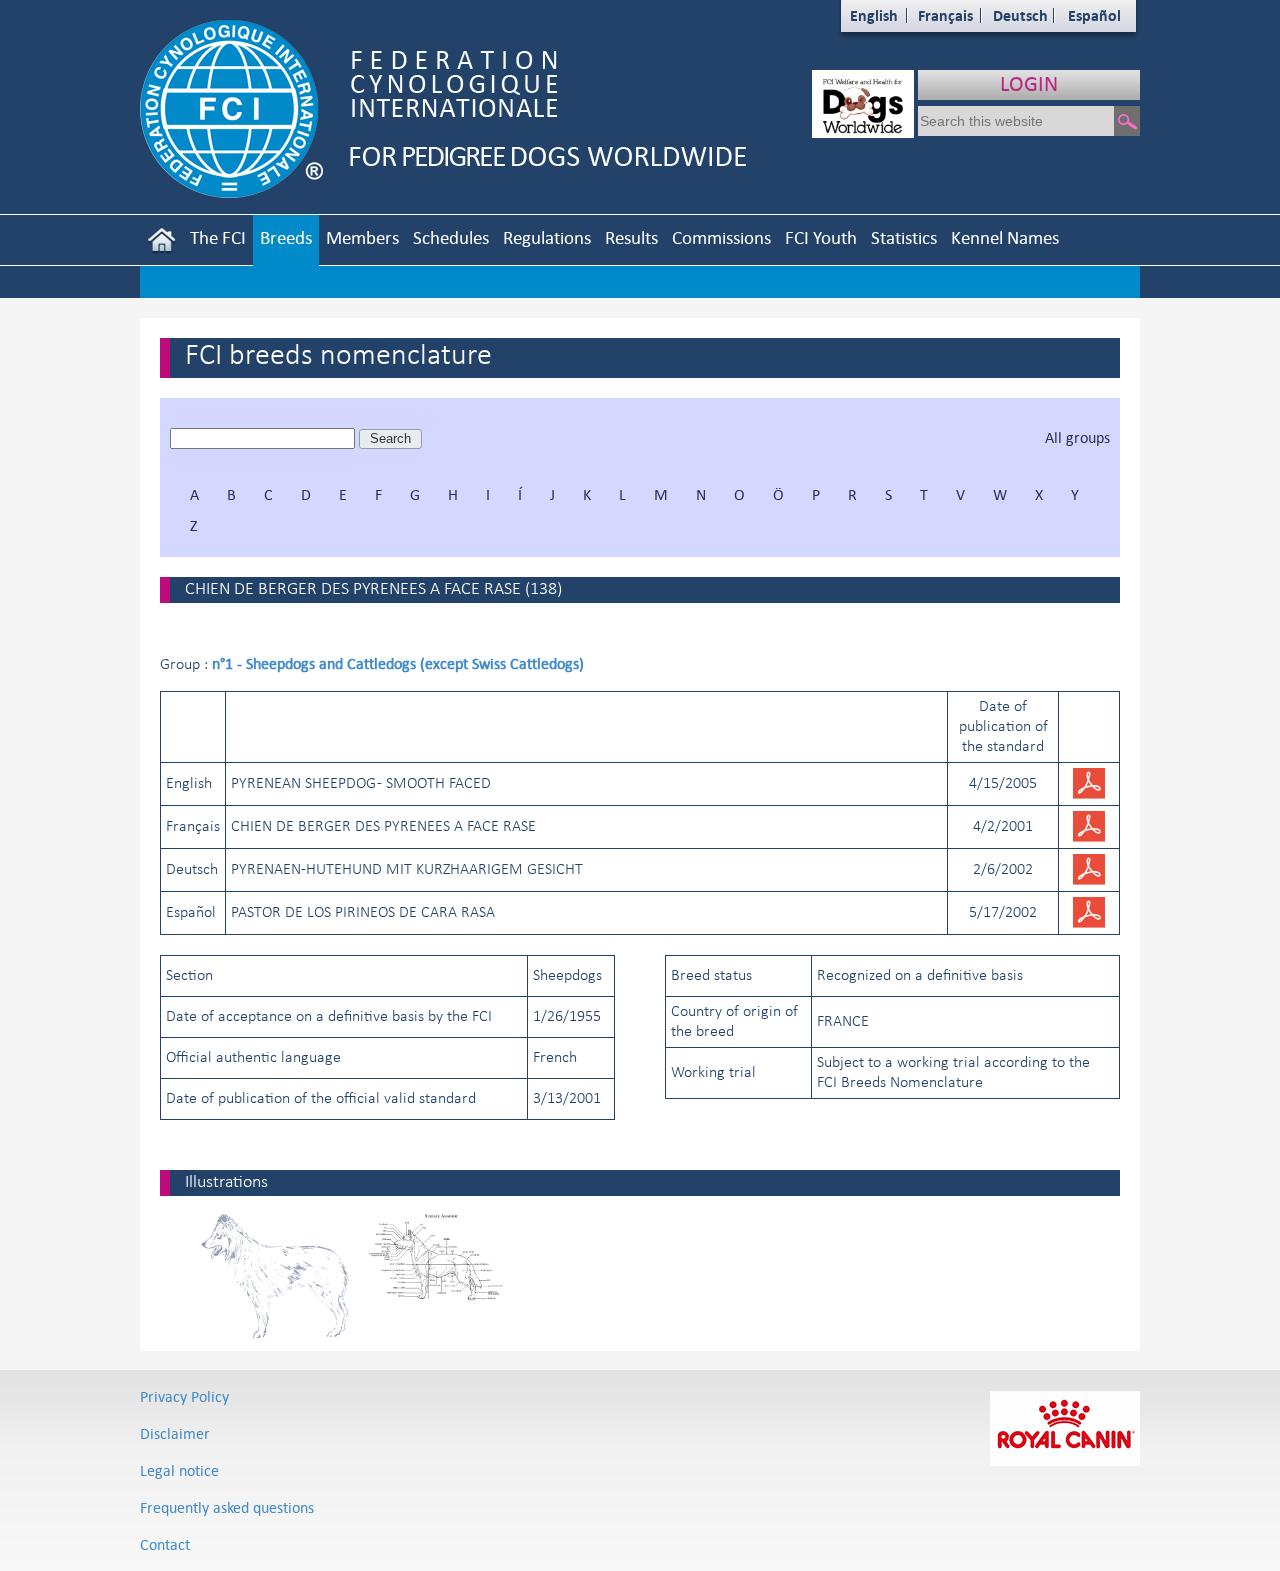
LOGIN (1029, 83)
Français (945, 15)
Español (1094, 15)
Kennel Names (1005, 237)
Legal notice (179, 1470)
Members (362, 237)
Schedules (451, 237)
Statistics (904, 237)
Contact (165, 1544)
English (874, 15)
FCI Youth (821, 237)
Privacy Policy (184, 1396)
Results (631, 237)
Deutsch (1020, 15)
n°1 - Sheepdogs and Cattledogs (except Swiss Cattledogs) (398, 663)
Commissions (721, 237)
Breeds (286, 237)
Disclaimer (175, 1433)
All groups (1077, 437)
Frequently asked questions (227, 1507)
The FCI (218, 237)
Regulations (547, 237)
